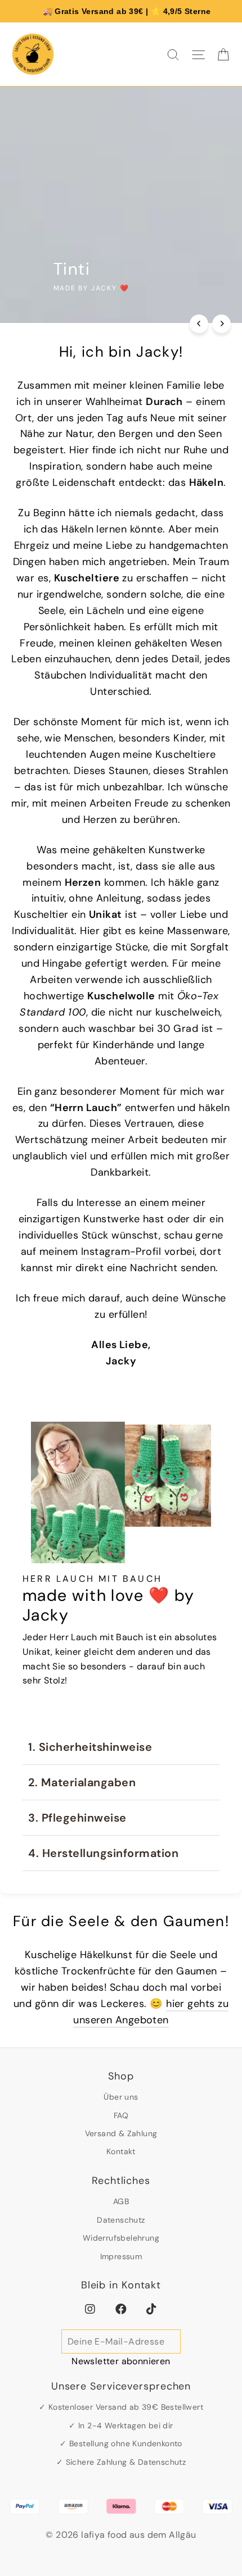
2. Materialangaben (82, 1782)
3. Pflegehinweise (77, 1818)
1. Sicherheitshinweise (90, 1747)
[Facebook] (121, 2309)
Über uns (121, 2097)
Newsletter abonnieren (121, 2361)
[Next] (221, 324)
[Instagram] (90, 2309)
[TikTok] (151, 2309)
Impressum (121, 2256)
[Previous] (199, 324)
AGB (121, 2201)
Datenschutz (121, 2220)
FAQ (121, 2115)
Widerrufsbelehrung (121, 2238)
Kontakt (121, 2151)
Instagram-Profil (123, 1251)
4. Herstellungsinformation (103, 1853)
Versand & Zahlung (121, 2133)
